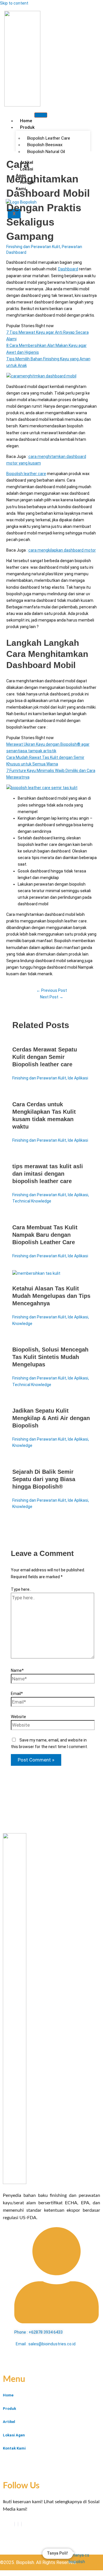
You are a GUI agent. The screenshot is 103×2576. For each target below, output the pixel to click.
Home (26, 121)
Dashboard (68, 269)
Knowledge (22, 1324)
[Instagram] (21, 2524)
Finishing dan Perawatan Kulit (33, 247)
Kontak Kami (25, 185)
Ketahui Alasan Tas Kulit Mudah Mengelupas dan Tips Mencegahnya (51, 1296)
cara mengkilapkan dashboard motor (62, 550)
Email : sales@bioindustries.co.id (46, 2344)
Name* (17, 1670)
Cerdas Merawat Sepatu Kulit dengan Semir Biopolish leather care (45, 1057)
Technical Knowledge (32, 1201)
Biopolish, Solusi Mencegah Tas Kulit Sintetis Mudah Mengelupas (50, 1357)
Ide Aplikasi (78, 1078)
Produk (27, 127)
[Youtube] (18, 2524)
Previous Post (52, 990)
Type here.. (21, 1589)
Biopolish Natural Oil (46, 152)
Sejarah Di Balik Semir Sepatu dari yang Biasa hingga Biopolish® (44, 1479)
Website (18, 1717)
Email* (17, 1694)
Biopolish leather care (26, 474)
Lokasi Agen (24, 172)
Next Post (52, 997)
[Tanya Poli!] (83, 2559)
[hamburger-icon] (41, 115)
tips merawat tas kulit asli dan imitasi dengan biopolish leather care (48, 1174)
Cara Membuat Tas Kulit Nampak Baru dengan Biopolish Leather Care (45, 1235)
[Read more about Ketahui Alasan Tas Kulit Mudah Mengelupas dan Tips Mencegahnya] (36, 1273)
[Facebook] (15, 2524)
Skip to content (14, 3)
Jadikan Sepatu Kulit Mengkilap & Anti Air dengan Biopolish (51, 1418)
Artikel (9, 2422)
